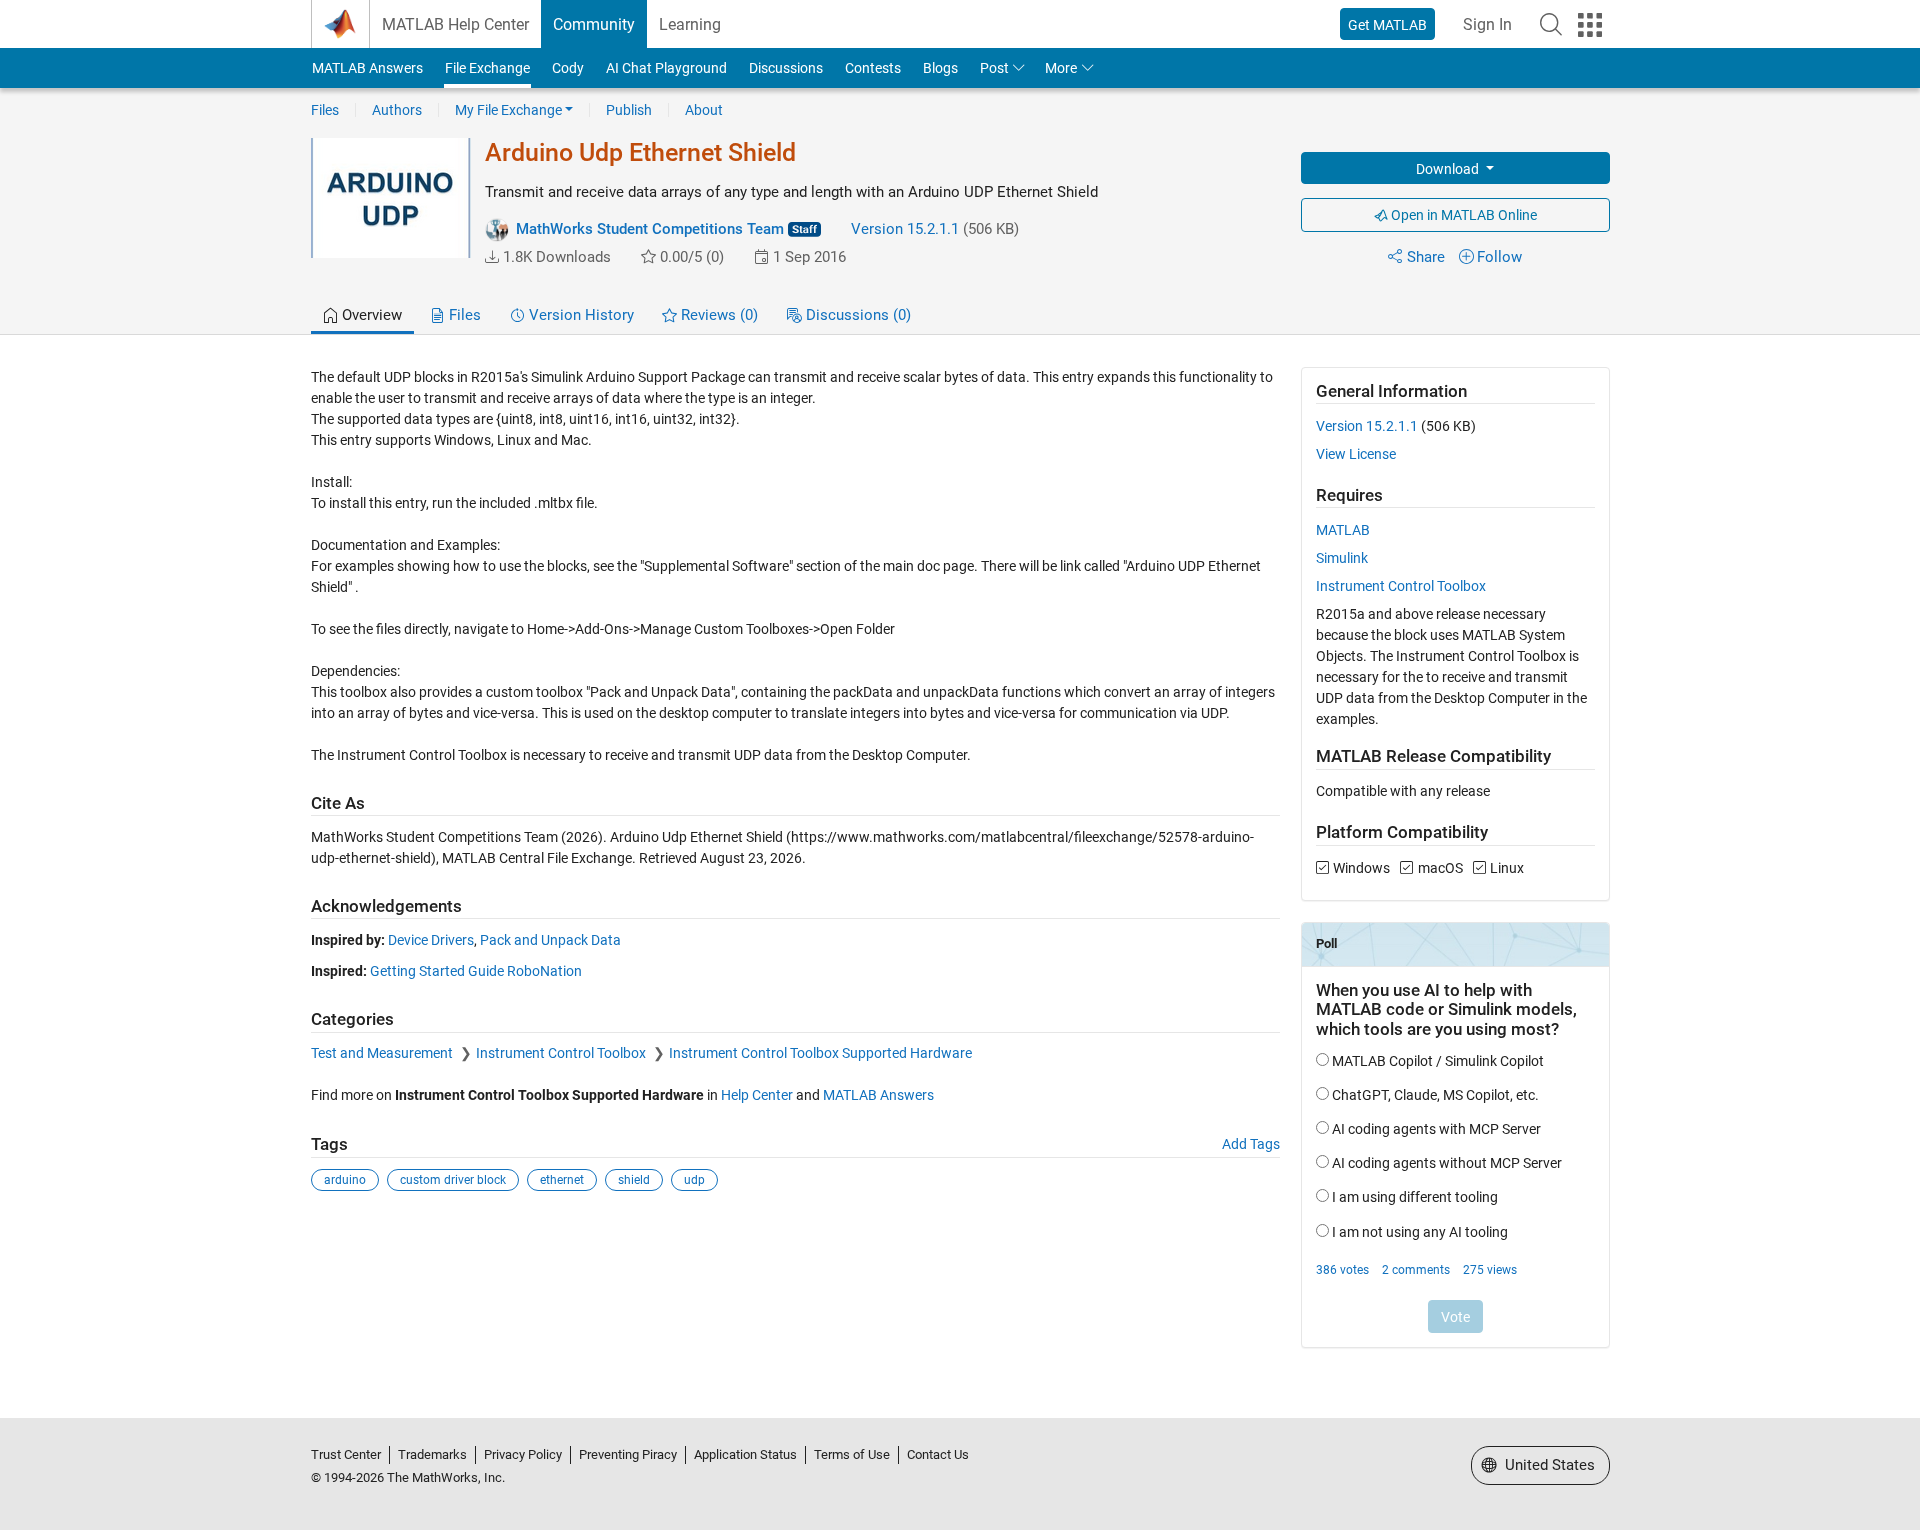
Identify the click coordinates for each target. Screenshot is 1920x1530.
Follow (1499, 257)
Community (594, 24)
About (704, 110)
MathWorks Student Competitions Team (650, 229)
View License (1356, 454)
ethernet (562, 1180)
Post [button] (994, 68)
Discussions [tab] (856, 315)
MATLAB (1343, 530)
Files (325, 110)
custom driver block (453, 1180)
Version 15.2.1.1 (905, 229)
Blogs (940, 68)
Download (1449, 169)
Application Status (745, 1454)
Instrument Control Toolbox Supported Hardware (820, 1053)
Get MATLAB (1387, 25)
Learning (690, 24)
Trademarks (432, 1454)
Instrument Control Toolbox (562, 1053)
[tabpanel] (960, 870)
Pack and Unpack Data (550, 940)
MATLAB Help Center (455, 24)
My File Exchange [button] (508, 110)
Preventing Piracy (628, 1454)
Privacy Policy (523, 1454)
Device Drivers (431, 940)
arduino (345, 1180)
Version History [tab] (579, 315)
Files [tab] (463, 315)
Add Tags (1251, 1144)
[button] (1551, 24)
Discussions (786, 68)
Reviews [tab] (717, 315)
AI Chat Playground (666, 68)
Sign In (1487, 24)
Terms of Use (852, 1454)
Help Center (757, 1095)
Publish (629, 110)
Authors (397, 110)
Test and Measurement (383, 1053)
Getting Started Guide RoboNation (476, 971)
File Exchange (487, 68)
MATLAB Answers (367, 68)
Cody (568, 68)
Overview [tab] (370, 315)
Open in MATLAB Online (1462, 215)
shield (634, 1180)
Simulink (1342, 558)
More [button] (1061, 68)
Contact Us (938, 1454)
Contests (873, 68)
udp (694, 1180)
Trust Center (346, 1454)
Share (1426, 257)
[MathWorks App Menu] (1590, 25)
